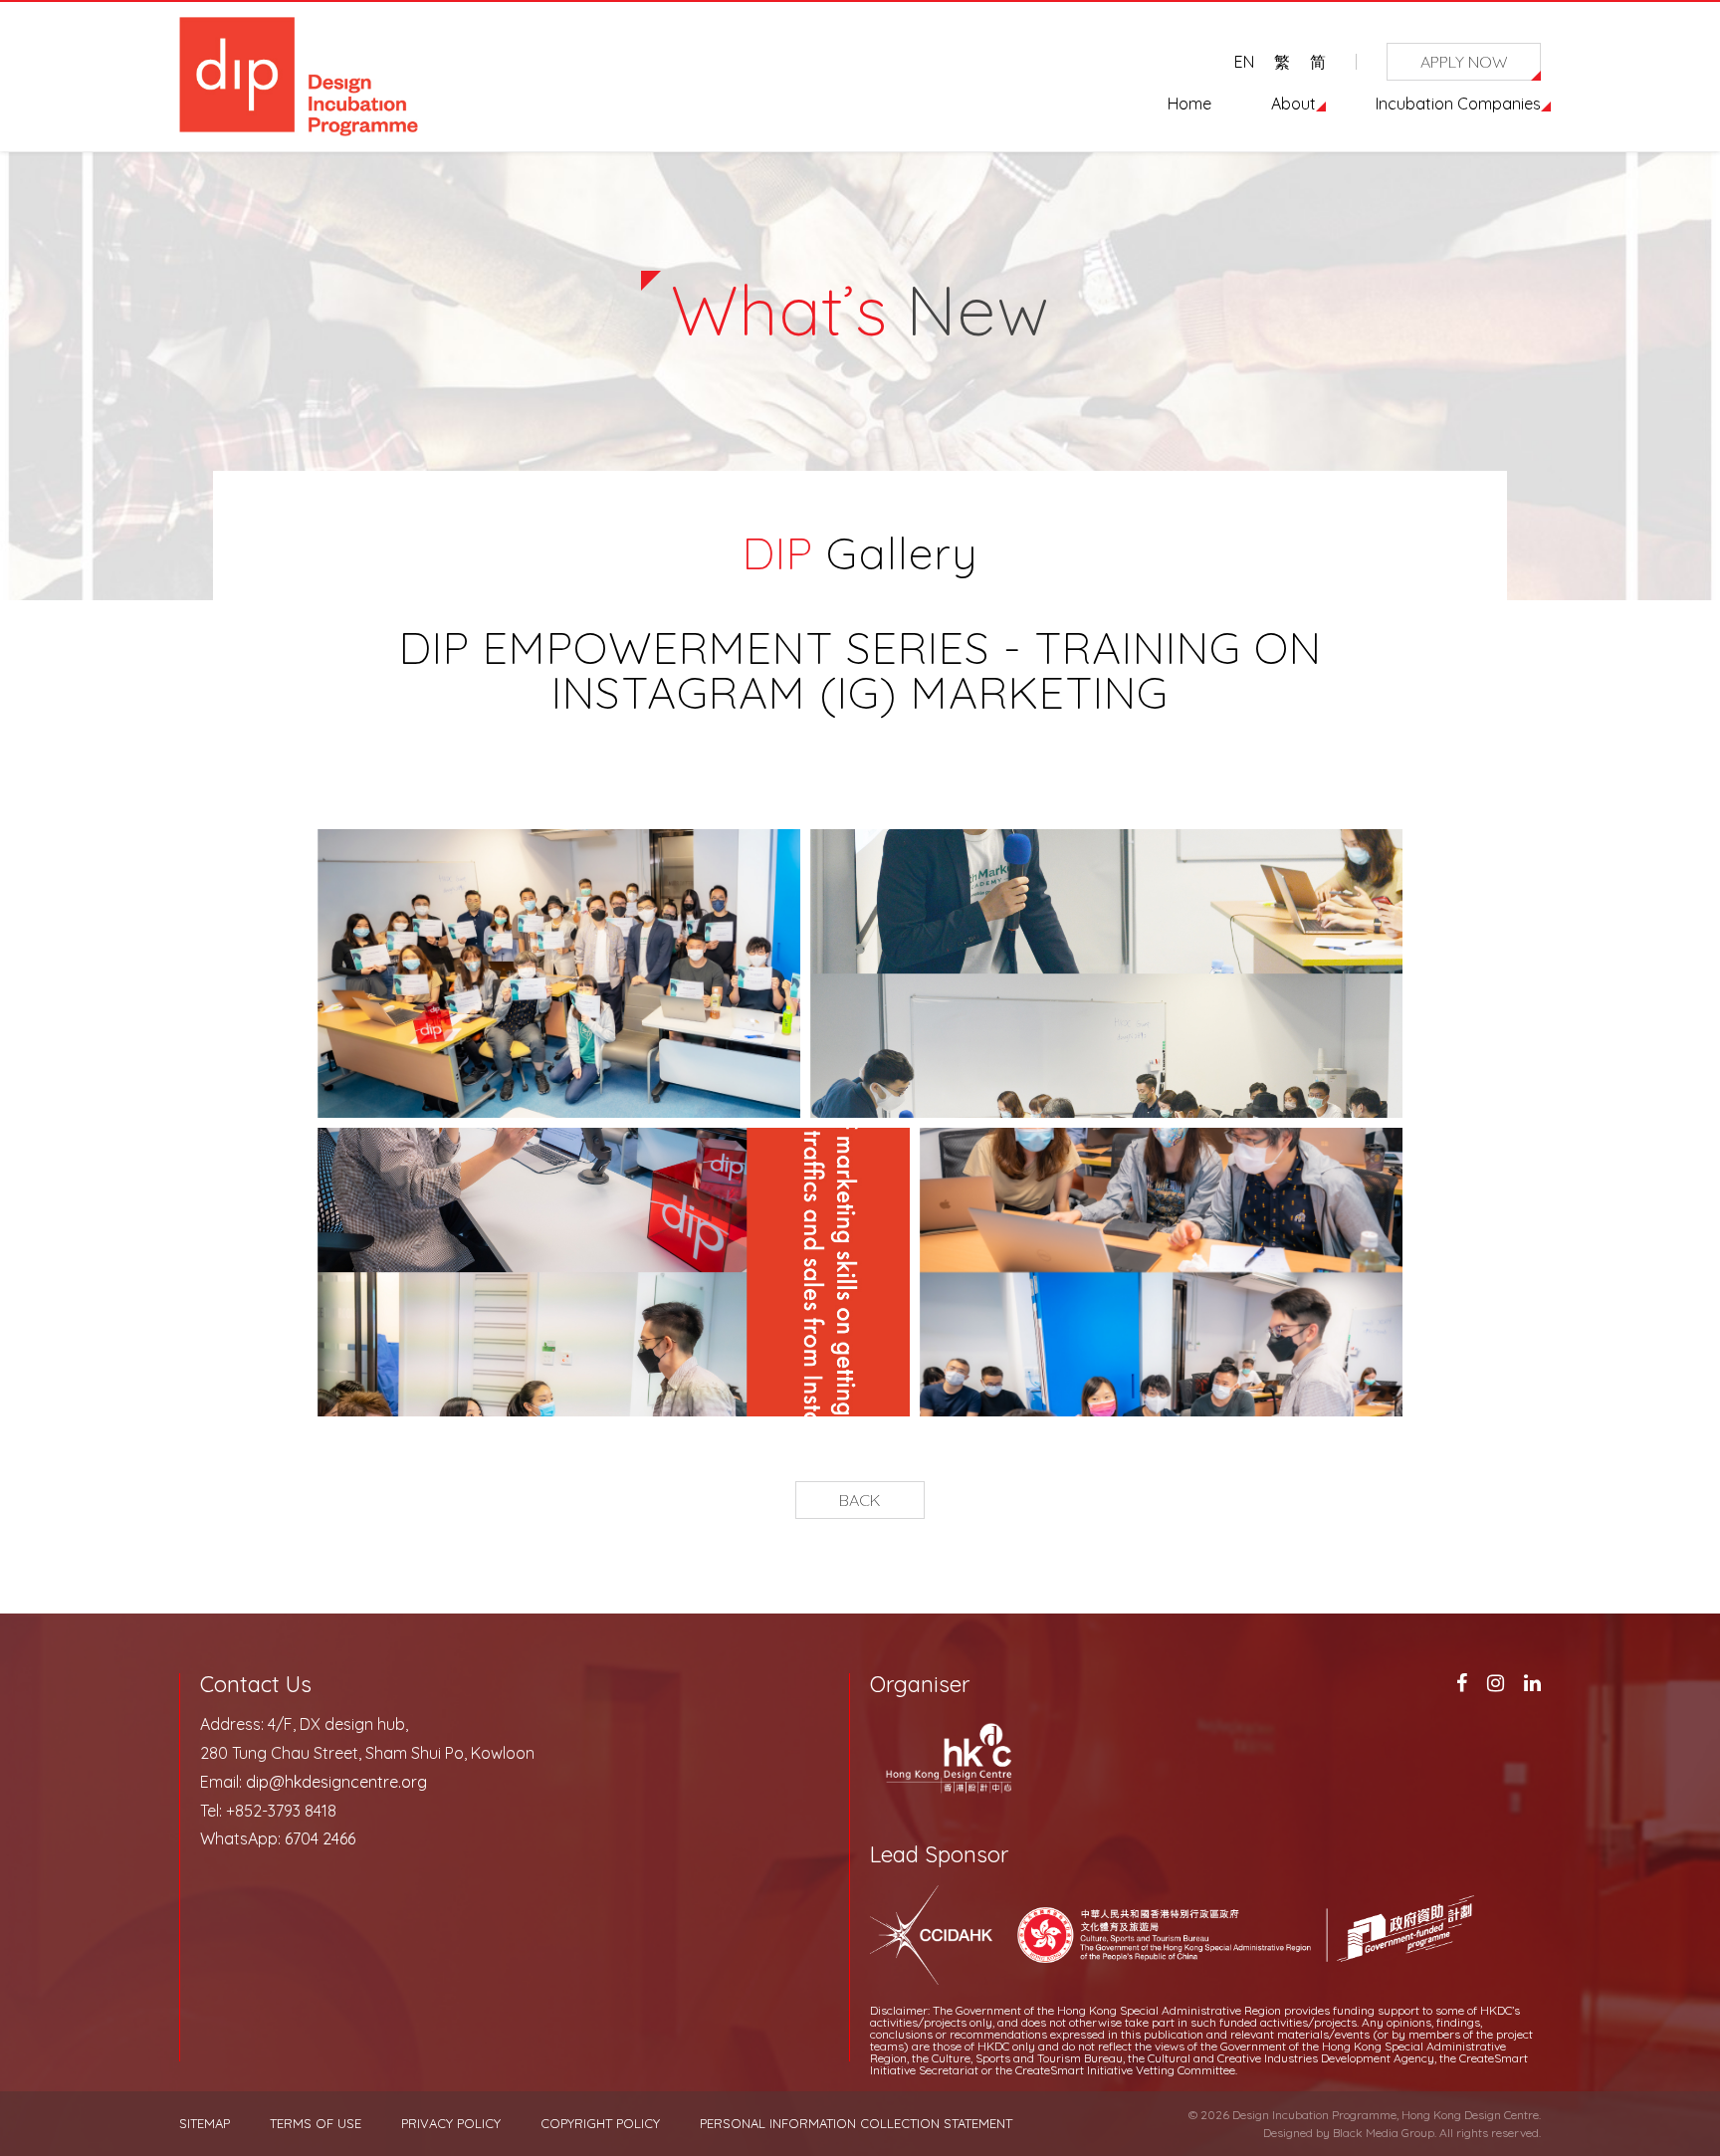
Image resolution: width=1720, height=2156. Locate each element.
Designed (1288, 2133)
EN (1244, 62)
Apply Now (1464, 62)
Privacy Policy (451, 2124)
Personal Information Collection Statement (856, 2124)
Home (1189, 104)
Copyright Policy (600, 2124)
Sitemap (205, 2124)
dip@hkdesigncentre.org (336, 1782)
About (1293, 104)
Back (860, 1500)
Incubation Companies (1458, 104)
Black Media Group (1384, 2133)
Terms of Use (316, 2124)
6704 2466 (320, 1838)
